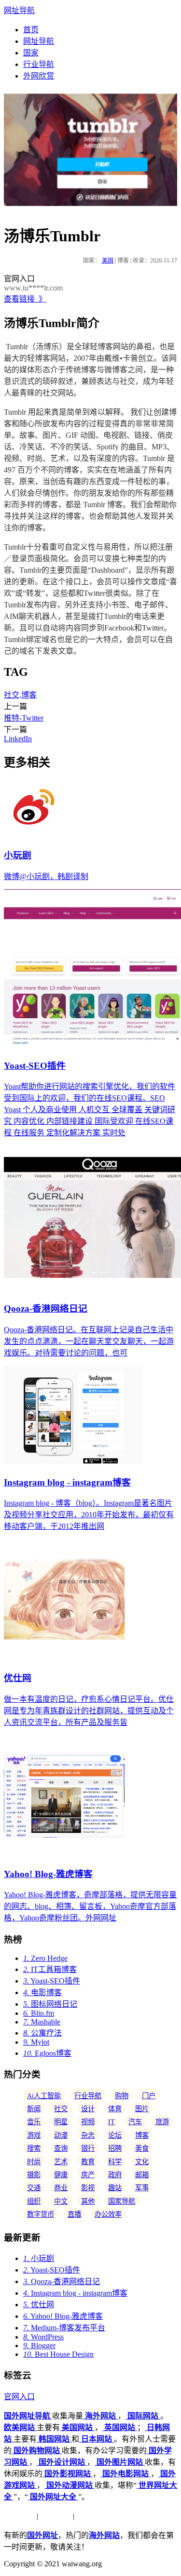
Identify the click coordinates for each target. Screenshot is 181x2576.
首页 (31, 30)
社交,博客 (20, 695)
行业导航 (39, 64)
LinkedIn (18, 739)
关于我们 (19, 2516)
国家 (31, 53)
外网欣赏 (39, 76)
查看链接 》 (25, 299)
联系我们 (92, 2516)
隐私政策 (56, 2516)
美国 (108, 261)
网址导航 (19, 10)
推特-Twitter (24, 718)
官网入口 (19, 2397)
